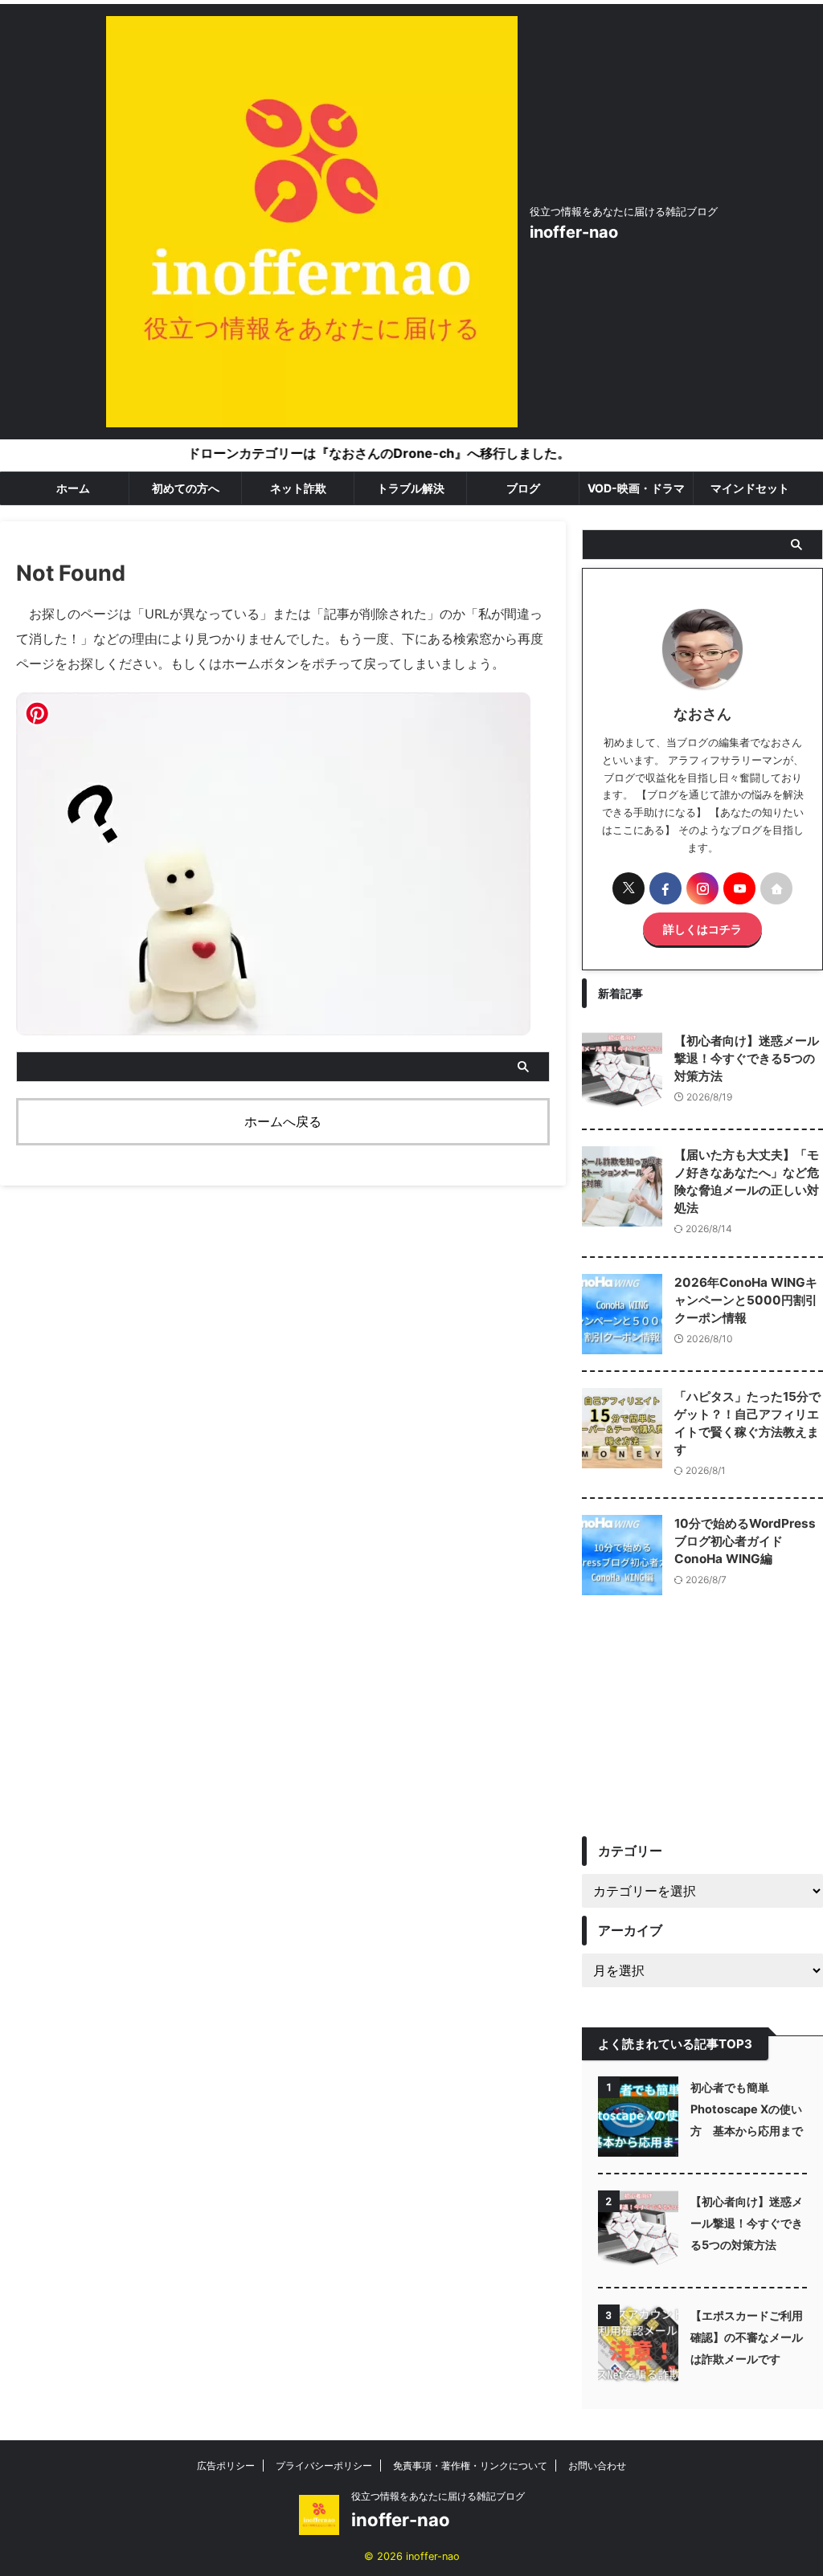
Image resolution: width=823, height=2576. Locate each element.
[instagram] (702, 888)
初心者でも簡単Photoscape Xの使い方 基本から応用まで (747, 2109)
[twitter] (629, 888)
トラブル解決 (411, 488)
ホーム (73, 488)
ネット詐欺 (298, 488)
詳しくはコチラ (702, 929)
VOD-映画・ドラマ (636, 488)
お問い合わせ (597, 2466)
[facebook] (665, 888)
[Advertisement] (702, 1728)
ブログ (523, 488)
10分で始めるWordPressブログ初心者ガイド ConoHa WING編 (745, 1541)
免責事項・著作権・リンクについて (470, 2466)
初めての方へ (186, 488)
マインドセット (750, 488)
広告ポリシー (226, 2466)
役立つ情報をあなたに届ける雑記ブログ (438, 2496)
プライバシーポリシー (324, 2466)
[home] (776, 888)
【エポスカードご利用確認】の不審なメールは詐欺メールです (747, 2337)
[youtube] (739, 888)
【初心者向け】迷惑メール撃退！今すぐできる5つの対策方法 (747, 1058)
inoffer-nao (574, 232)
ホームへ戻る (283, 1121)
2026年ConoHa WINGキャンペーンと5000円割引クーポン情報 (746, 1300)
